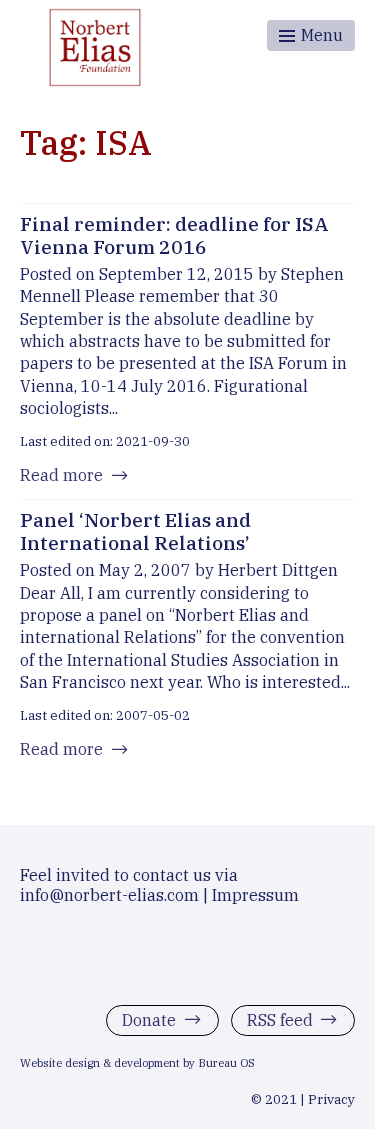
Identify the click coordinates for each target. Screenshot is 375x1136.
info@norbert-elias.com (109, 895)
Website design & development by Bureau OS (137, 1064)
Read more (61, 475)
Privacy (331, 1100)
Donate (149, 1020)
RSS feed (280, 1020)
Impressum (255, 895)
